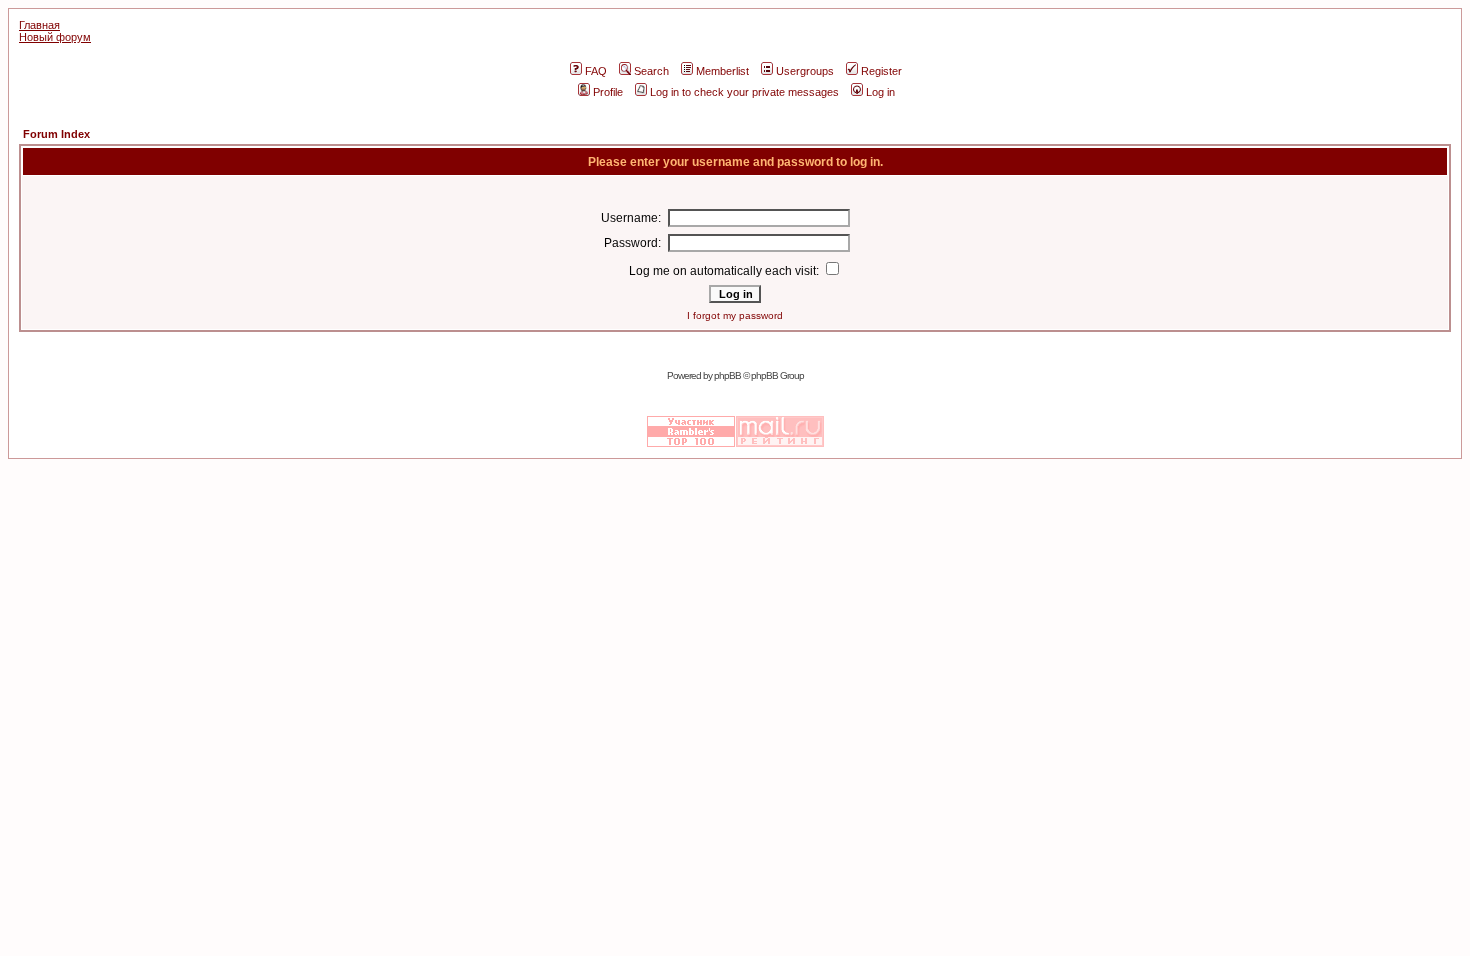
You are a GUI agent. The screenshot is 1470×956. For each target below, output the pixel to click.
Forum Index (56, 134)
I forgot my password (735, 315)
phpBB (727, 375)
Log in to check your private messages (744, 92)
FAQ (596, 71)
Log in (880, 92)
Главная (39, 25)
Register (881, 71)
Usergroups (805, 71)
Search (651, 71)
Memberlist (722, 71)
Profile (608, 92)
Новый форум (55, 37)
